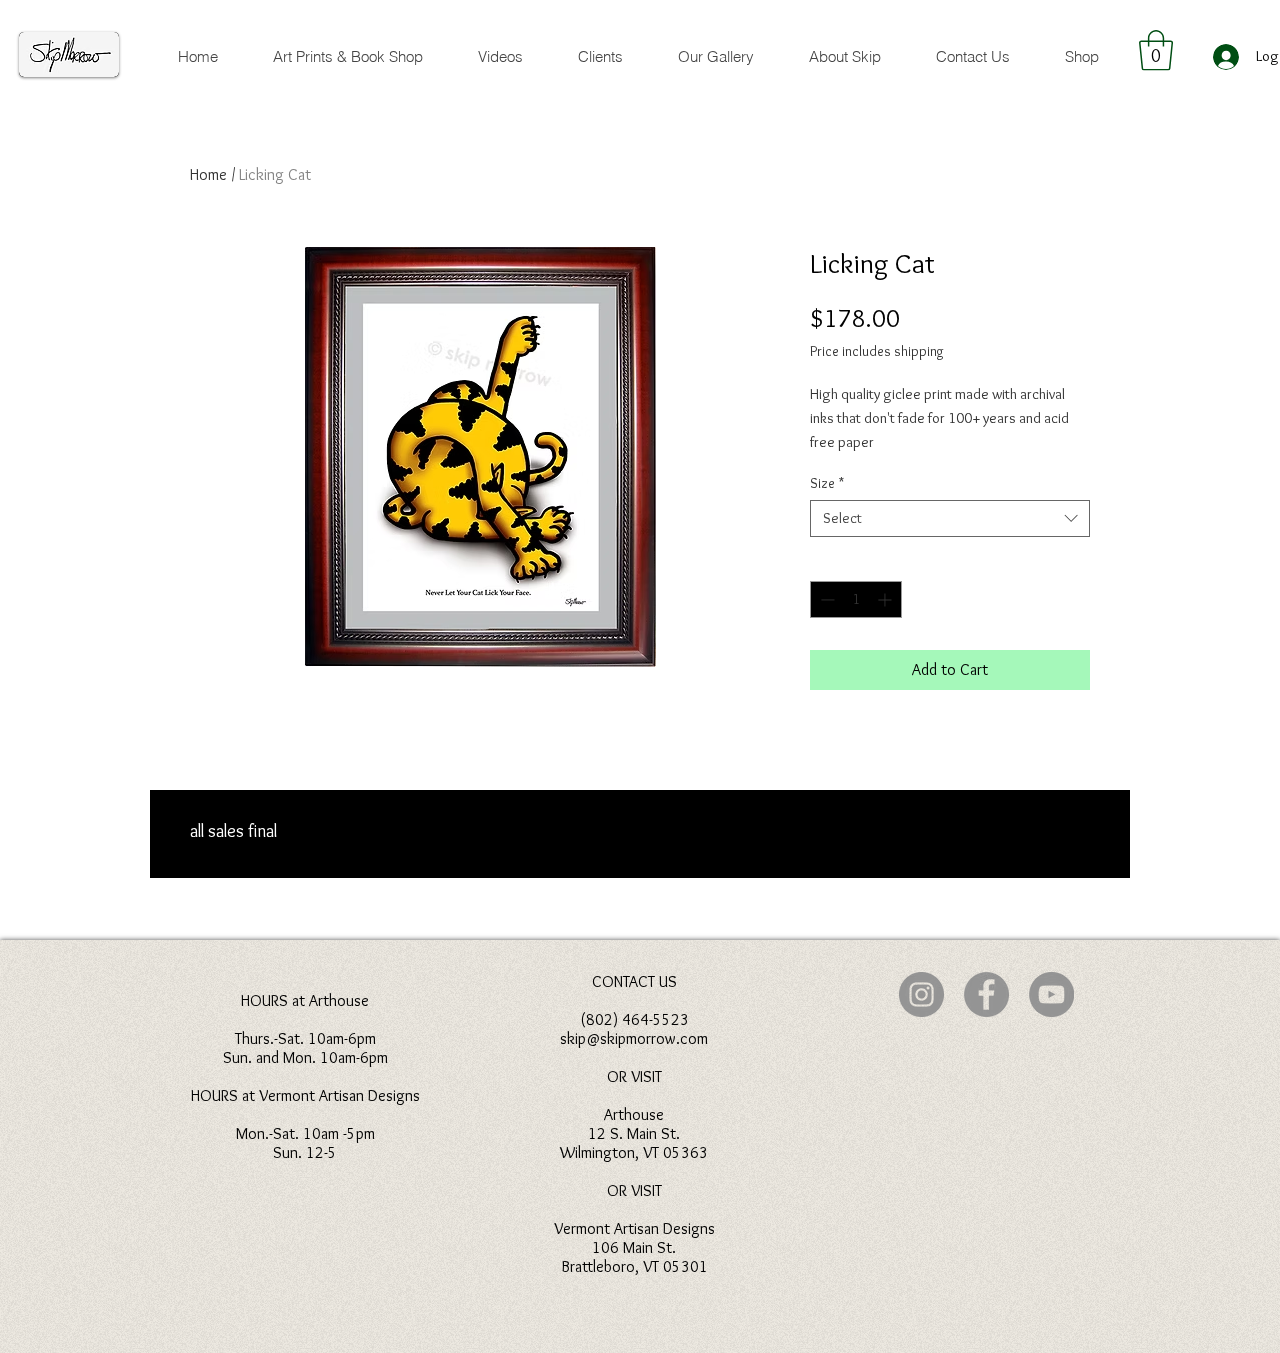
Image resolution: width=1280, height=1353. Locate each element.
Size (827, 483)
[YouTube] (1051, 994)
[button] (1156, 50)
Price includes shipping (877, 351)
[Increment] (886, 599)
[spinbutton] (856, 599)
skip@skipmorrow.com (634, 1038)
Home (208, 174)
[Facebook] (986, 994)
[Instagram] (921, 994)
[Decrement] (825, 599)
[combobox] (950, 519)
